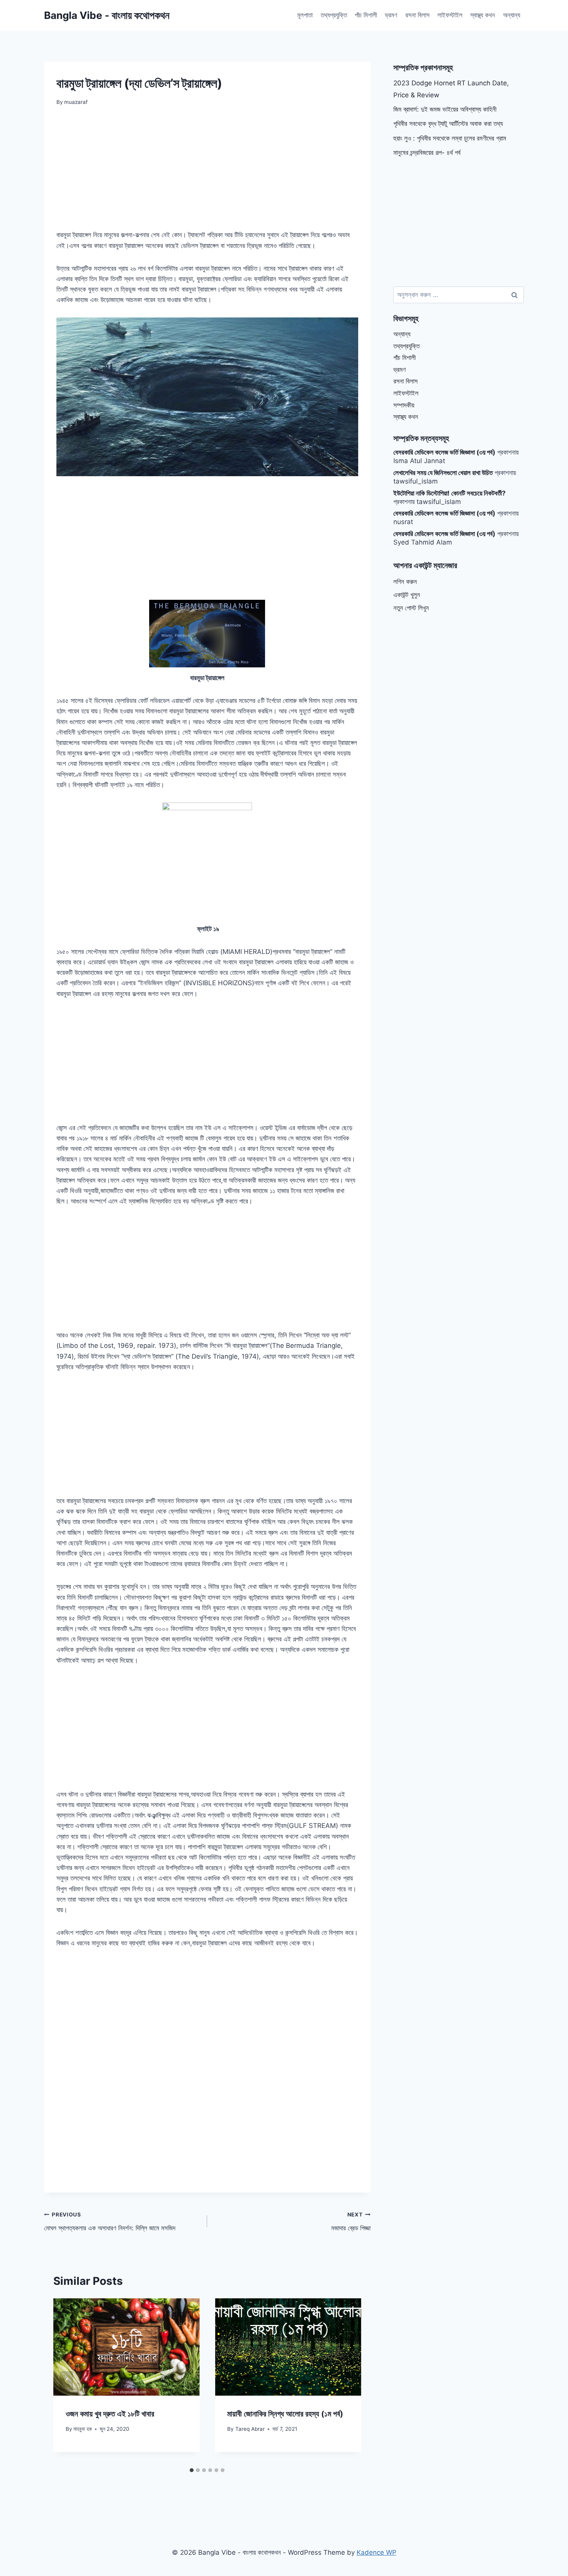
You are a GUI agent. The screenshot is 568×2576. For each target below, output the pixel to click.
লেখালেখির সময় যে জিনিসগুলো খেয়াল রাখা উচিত (443, 473)
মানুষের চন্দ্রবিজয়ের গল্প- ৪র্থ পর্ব (427, 153)
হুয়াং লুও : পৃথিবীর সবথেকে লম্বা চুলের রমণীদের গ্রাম (450, 138)
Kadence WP (377, 2552)
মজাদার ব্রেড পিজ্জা (351, 2222)
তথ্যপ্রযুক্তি (334, 15)
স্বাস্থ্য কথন (483, 15)
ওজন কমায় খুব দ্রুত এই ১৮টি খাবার (110, 2414)
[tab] (192, 2470)
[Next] (348, 2381)
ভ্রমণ (391, 15)
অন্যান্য (512, 15)
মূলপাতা (305, 15)
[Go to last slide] (66, 2381)
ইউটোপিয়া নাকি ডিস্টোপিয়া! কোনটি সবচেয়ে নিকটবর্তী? (450, 493)
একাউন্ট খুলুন (407, 595)
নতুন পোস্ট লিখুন (411, 608)
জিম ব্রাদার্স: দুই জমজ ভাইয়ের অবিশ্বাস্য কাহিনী (445, 109)
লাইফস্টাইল (450, 15)
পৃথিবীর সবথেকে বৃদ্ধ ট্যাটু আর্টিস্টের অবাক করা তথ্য (448, 124)
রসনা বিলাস (417, 15)
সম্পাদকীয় (404, 405)
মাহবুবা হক (83, 2429)
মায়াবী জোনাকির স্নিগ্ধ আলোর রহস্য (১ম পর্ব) (285, 2414)
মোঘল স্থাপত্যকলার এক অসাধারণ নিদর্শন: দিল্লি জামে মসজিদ (110, 2222)
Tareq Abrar (250, 2429)
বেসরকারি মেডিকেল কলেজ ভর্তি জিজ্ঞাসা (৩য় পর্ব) (444, 452)
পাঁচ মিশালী (366, 15)
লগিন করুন (405, 582)
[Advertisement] (207, 173)
